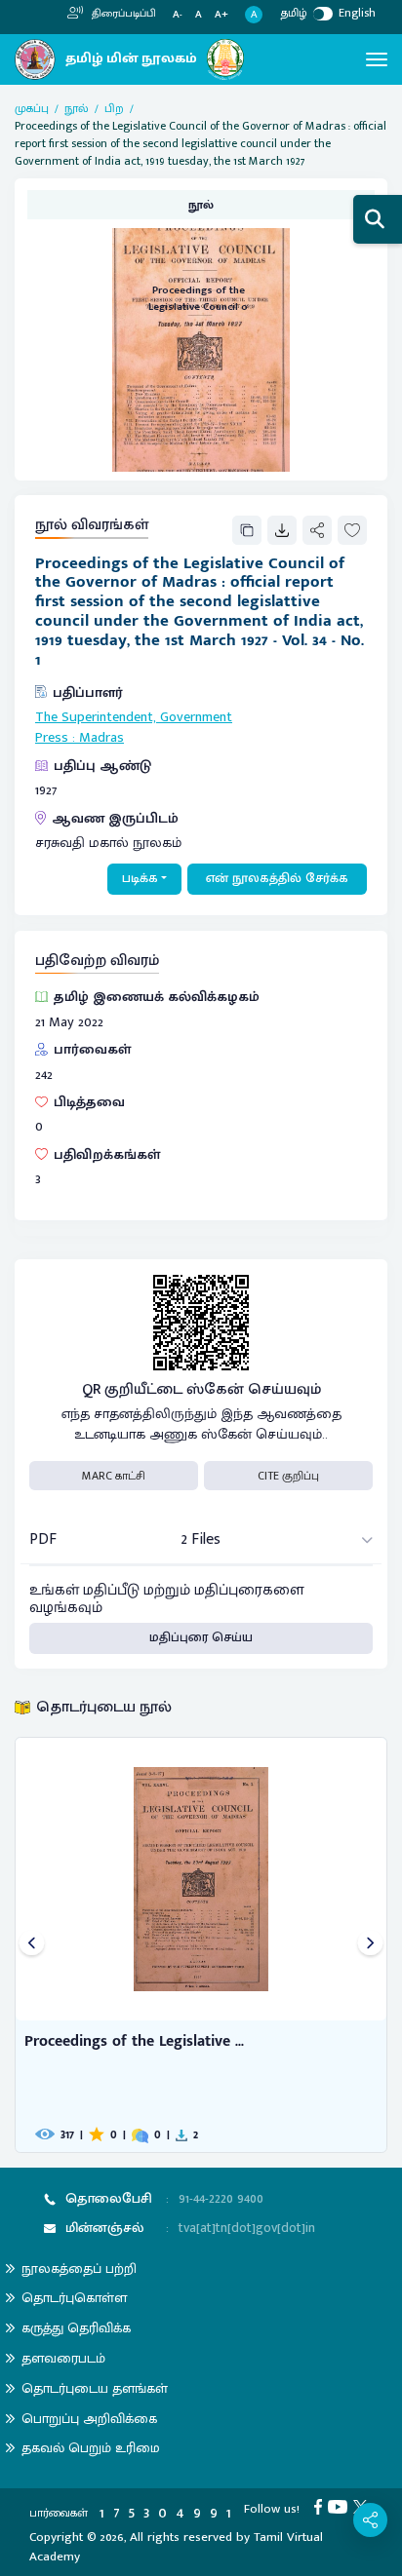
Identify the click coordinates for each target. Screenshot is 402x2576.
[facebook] (321, 2506)
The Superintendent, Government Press (134, 728)
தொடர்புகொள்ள (74, 2298)
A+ (221, 15)
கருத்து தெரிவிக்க (76, 2328)
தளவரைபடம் (63, 2358)
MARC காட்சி (114, 1476)
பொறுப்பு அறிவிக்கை (89, 2419)
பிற (114, 108)
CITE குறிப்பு (288, 1476)
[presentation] (32, 1945)
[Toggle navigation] (377, 59)
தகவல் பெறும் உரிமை (91, 2448)
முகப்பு (32, 108)
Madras (101, 738)
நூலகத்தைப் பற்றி (79, 2268)
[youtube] (341, 2506)
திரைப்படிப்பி (122, 14)
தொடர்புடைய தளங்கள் (95, 2388)
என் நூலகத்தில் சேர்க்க (277, 878)
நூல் (77, 108)
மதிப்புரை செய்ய (201, 1637)
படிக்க (140, 878)
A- (178, 15)
